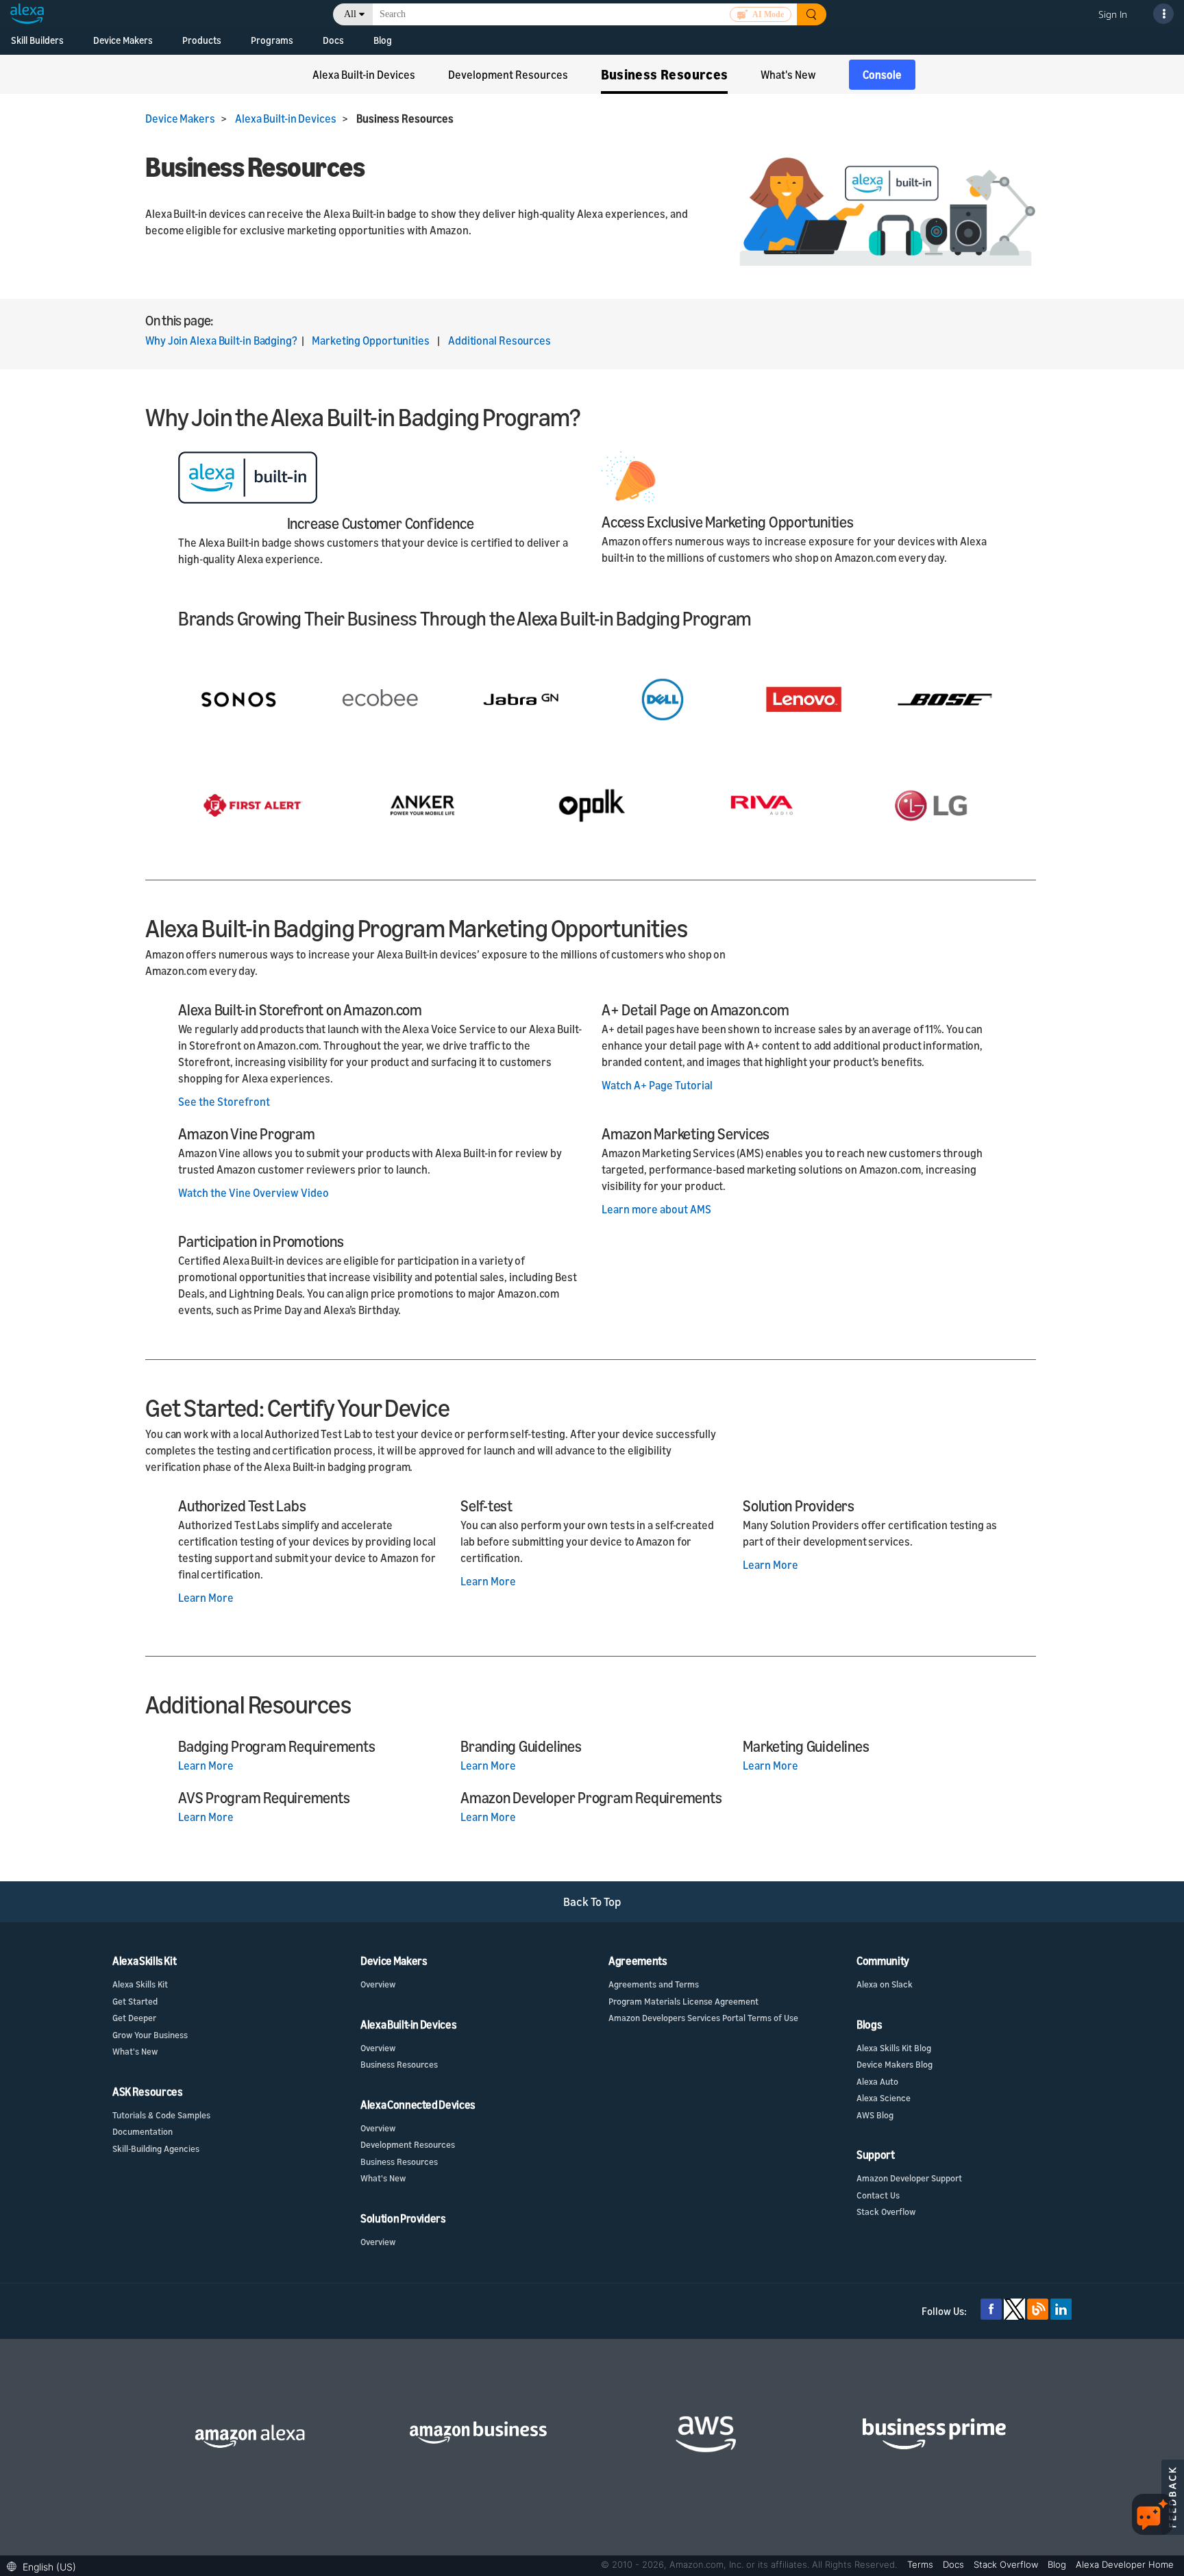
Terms (922, 2564)
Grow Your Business (150, 2035)
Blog (383, 40)
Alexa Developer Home (1125, 2564)
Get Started (135, 2001)
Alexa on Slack (885, 1984)
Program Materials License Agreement (683, 2001)
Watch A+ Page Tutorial (657, 1085)
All (350, 14)
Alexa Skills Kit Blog (894, 2048)
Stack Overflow (886, 2212)
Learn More (206, 1598)
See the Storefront (224, 1102)
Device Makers (123, 40)
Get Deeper (134, 2018)
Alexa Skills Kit (140, 1984)
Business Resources (399, 2064)
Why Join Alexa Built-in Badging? (221, 340)
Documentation (143, 2131)
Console (882, 75)
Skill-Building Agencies (156, 2148)
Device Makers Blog (895, 2064)
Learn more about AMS (656, 1209)
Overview (378, 1984)
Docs (333, 40)
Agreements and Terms (654, 1984)
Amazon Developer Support (909, 2178)
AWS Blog (875, 2115)
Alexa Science (884, 2098)
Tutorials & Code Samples (161, 2115)
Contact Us (878, 2195)
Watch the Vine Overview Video (254, 1193)
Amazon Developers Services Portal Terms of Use (703, 2018)
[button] (45, 2565)
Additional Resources (500, 340)
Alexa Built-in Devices (286, 119)
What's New (135, 2051)
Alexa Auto (877, 2081)
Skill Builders (37, 40)
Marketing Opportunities (371, 340)
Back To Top (592, 1902)
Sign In (1113, 14)
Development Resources (408, 2144)
